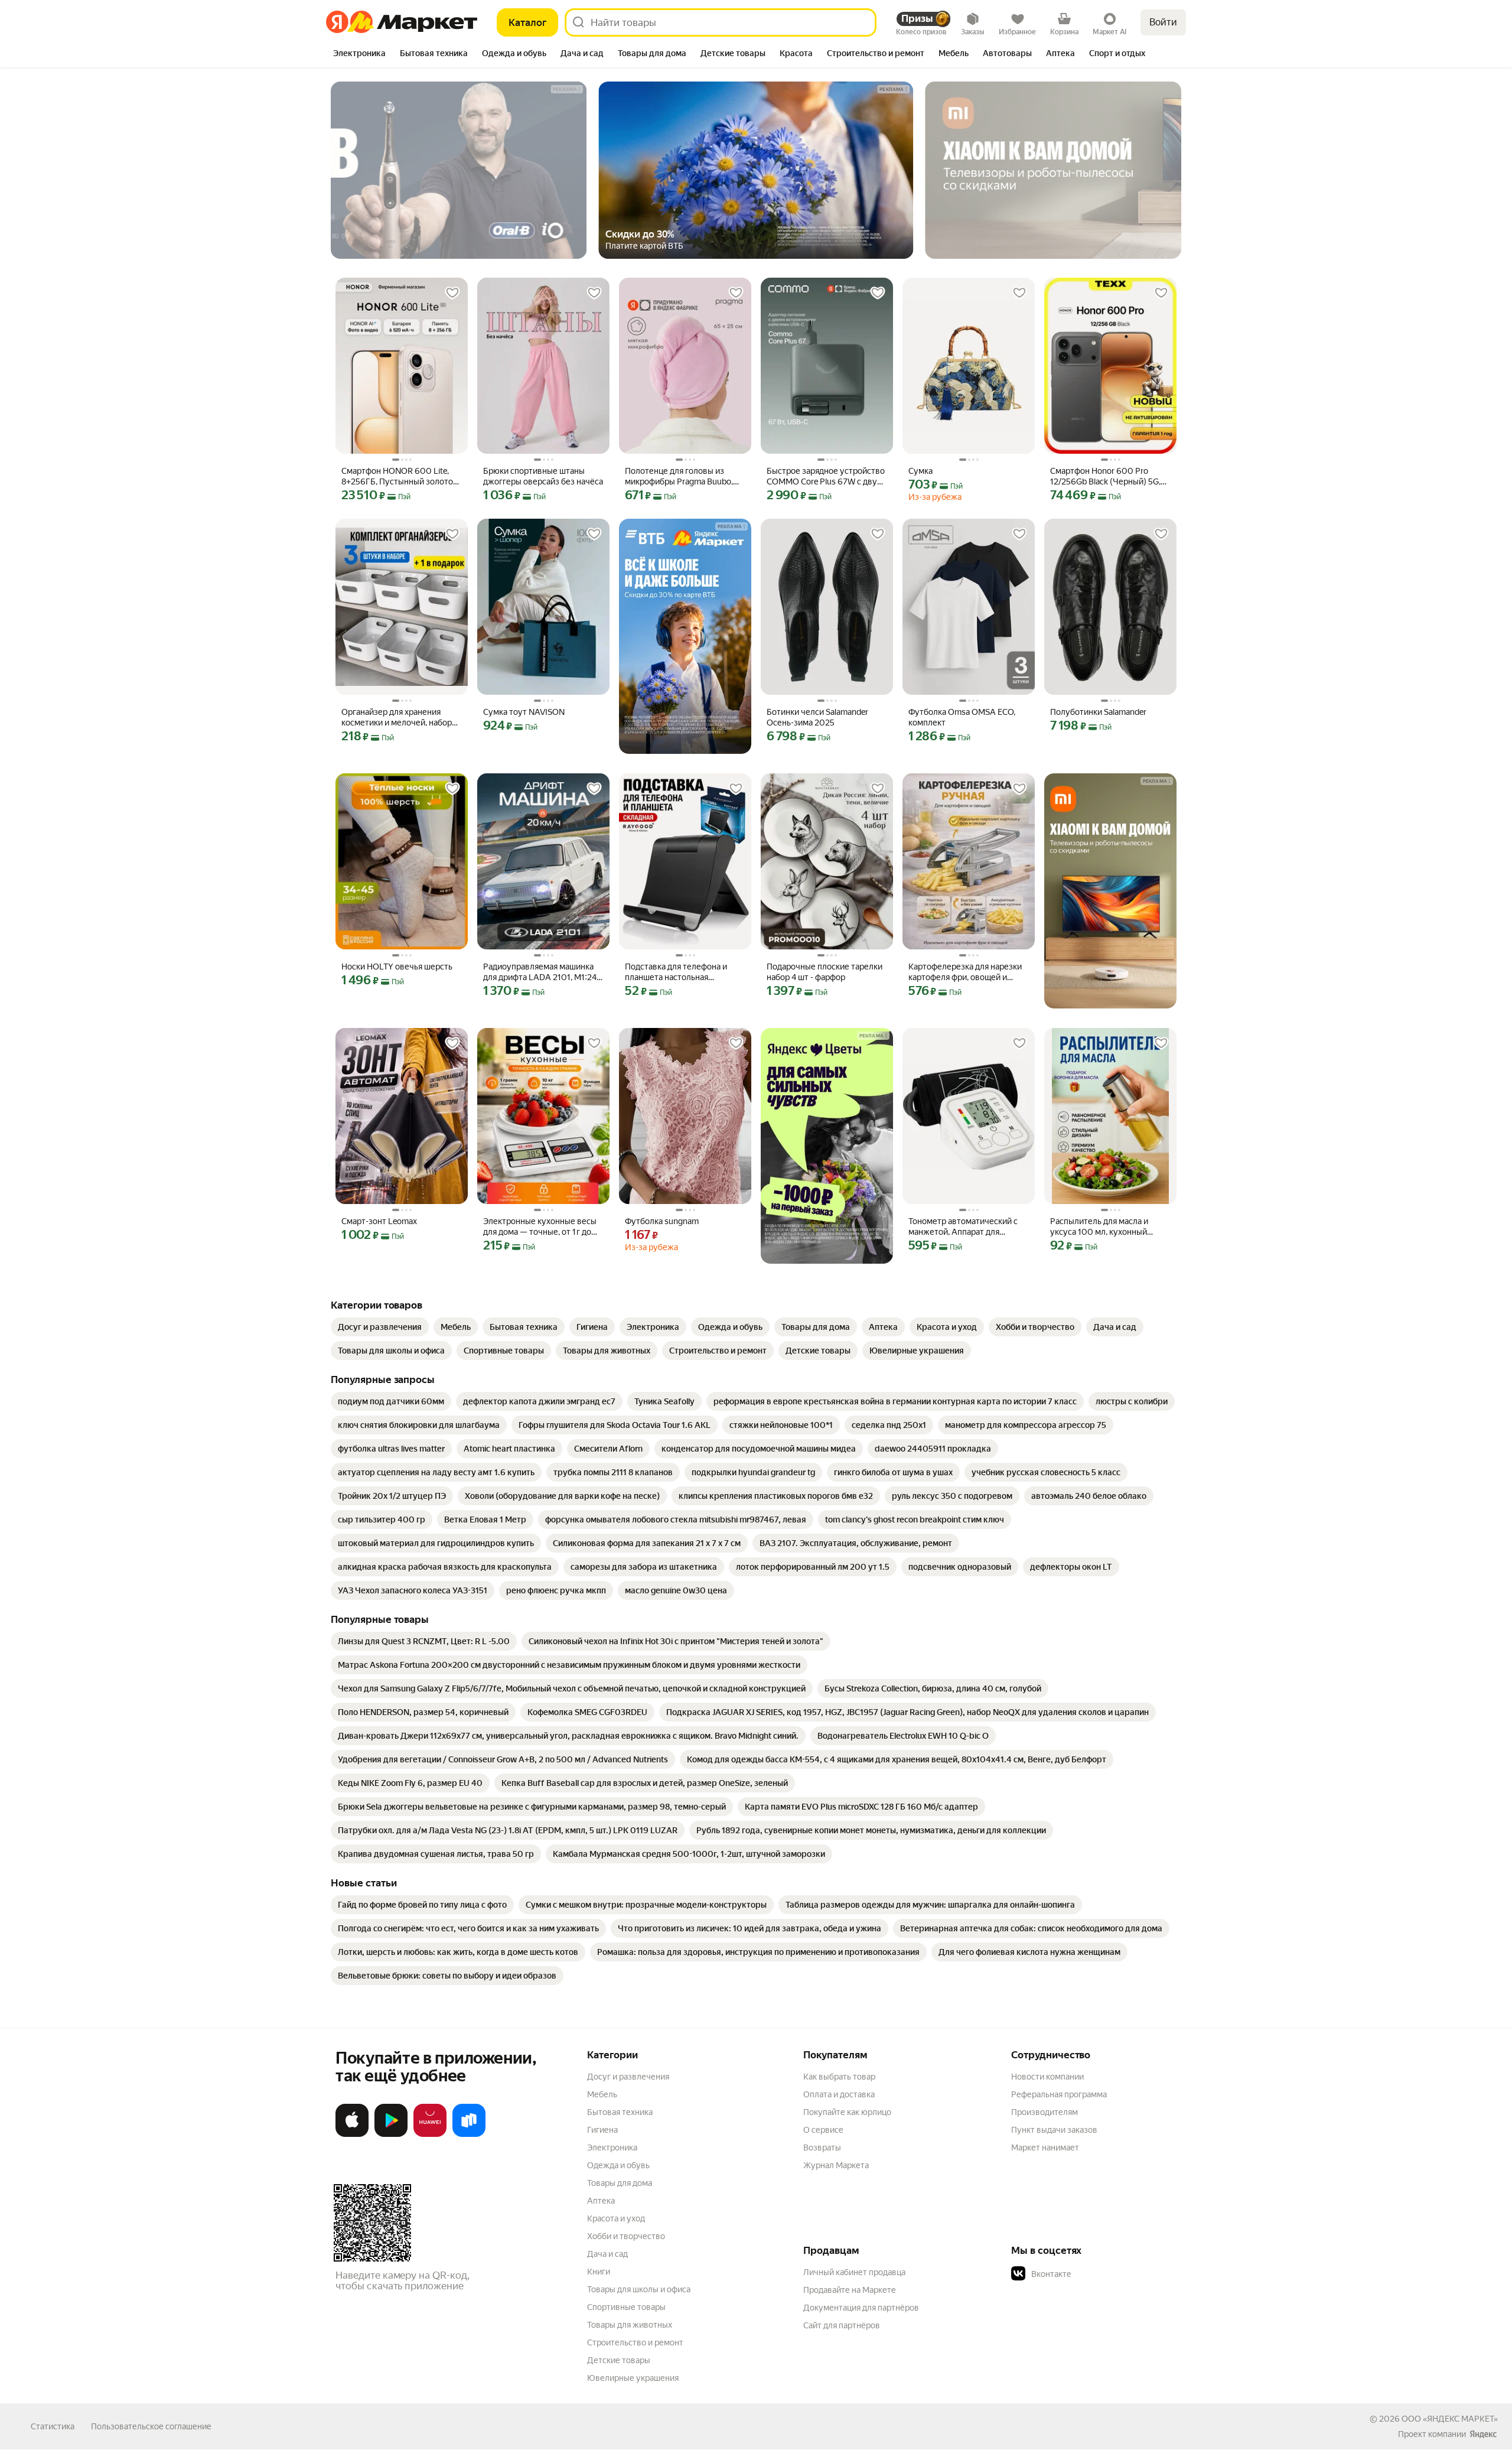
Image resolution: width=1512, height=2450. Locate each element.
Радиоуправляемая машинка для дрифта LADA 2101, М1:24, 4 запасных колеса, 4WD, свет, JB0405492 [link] (541, 972)
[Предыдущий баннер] (374, 170)
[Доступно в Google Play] (391, 2135)
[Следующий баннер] (1138, 170)
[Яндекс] (1483, 2434)
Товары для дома (620, 2183)
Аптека (601, 2201)
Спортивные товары (626, 2307)
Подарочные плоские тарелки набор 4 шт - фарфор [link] (825, 972)
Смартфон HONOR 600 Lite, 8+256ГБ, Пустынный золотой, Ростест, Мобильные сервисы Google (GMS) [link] (400, 476)
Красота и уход (616, 2218)
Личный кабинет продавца (854, 2272)
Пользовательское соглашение (151, 2426)
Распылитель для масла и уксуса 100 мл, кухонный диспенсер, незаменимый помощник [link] (1100, 1227)
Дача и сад (607, 2254)
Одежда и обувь (618, 2165)
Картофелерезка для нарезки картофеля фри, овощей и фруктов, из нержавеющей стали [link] (965, 972)
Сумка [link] (920, 471)
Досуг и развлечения (628, 2077)
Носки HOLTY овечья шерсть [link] (397, 967)
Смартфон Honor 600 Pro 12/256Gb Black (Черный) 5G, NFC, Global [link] (1105, 476)
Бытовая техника (620, 2112)
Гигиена (602, 2130)
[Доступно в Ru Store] (469, 2135)
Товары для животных (630, 2325)
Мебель (602, 2094)
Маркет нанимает (1045, 2148)
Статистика (53, 2426)
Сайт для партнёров (842, 2325)
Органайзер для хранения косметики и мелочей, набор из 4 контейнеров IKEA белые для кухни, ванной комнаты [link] (399, 718)
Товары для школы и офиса (639, 2289)
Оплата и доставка (839, 2094)
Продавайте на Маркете (850, 2290)
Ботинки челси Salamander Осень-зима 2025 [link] (817, 717)
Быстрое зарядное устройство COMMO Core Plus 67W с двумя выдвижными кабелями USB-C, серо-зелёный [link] (827, 476)
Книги (599, 2272)
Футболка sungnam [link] (662, 1221)
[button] (1094, 2274)
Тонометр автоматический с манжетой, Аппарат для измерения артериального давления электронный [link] (963, 1227)
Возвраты (822, 2148)
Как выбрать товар (839, 2077)
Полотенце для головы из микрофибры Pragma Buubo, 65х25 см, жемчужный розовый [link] (679, 476)
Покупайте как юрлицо (847, 2112)
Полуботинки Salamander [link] (1098, 712)
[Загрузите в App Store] (352, 2135)
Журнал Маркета (836, 2165)
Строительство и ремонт (635, 2342)
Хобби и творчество (626, 2236)
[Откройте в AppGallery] (430, 2135)
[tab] (359, 54)
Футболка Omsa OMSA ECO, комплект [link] (962, 717)
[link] (380, 1327)
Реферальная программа (1059, 2094)
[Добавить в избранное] (452, 293)
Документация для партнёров (861, 2308)
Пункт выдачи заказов (1054, 2130)
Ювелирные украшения (633, 2378)
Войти (1163, 22)
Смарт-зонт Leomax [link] (379, 1221)
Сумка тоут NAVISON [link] (524, 712)
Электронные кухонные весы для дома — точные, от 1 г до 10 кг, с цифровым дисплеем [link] (540, 1227)
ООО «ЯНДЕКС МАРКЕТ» (1450, 2419)
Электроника (612, 2148)
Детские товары (619, 2360)
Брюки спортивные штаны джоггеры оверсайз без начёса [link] (543, 476)
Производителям (1045, 2112)
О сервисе (823, 2130)
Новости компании (1047, 2077)
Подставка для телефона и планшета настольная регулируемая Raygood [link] (676, 972)
